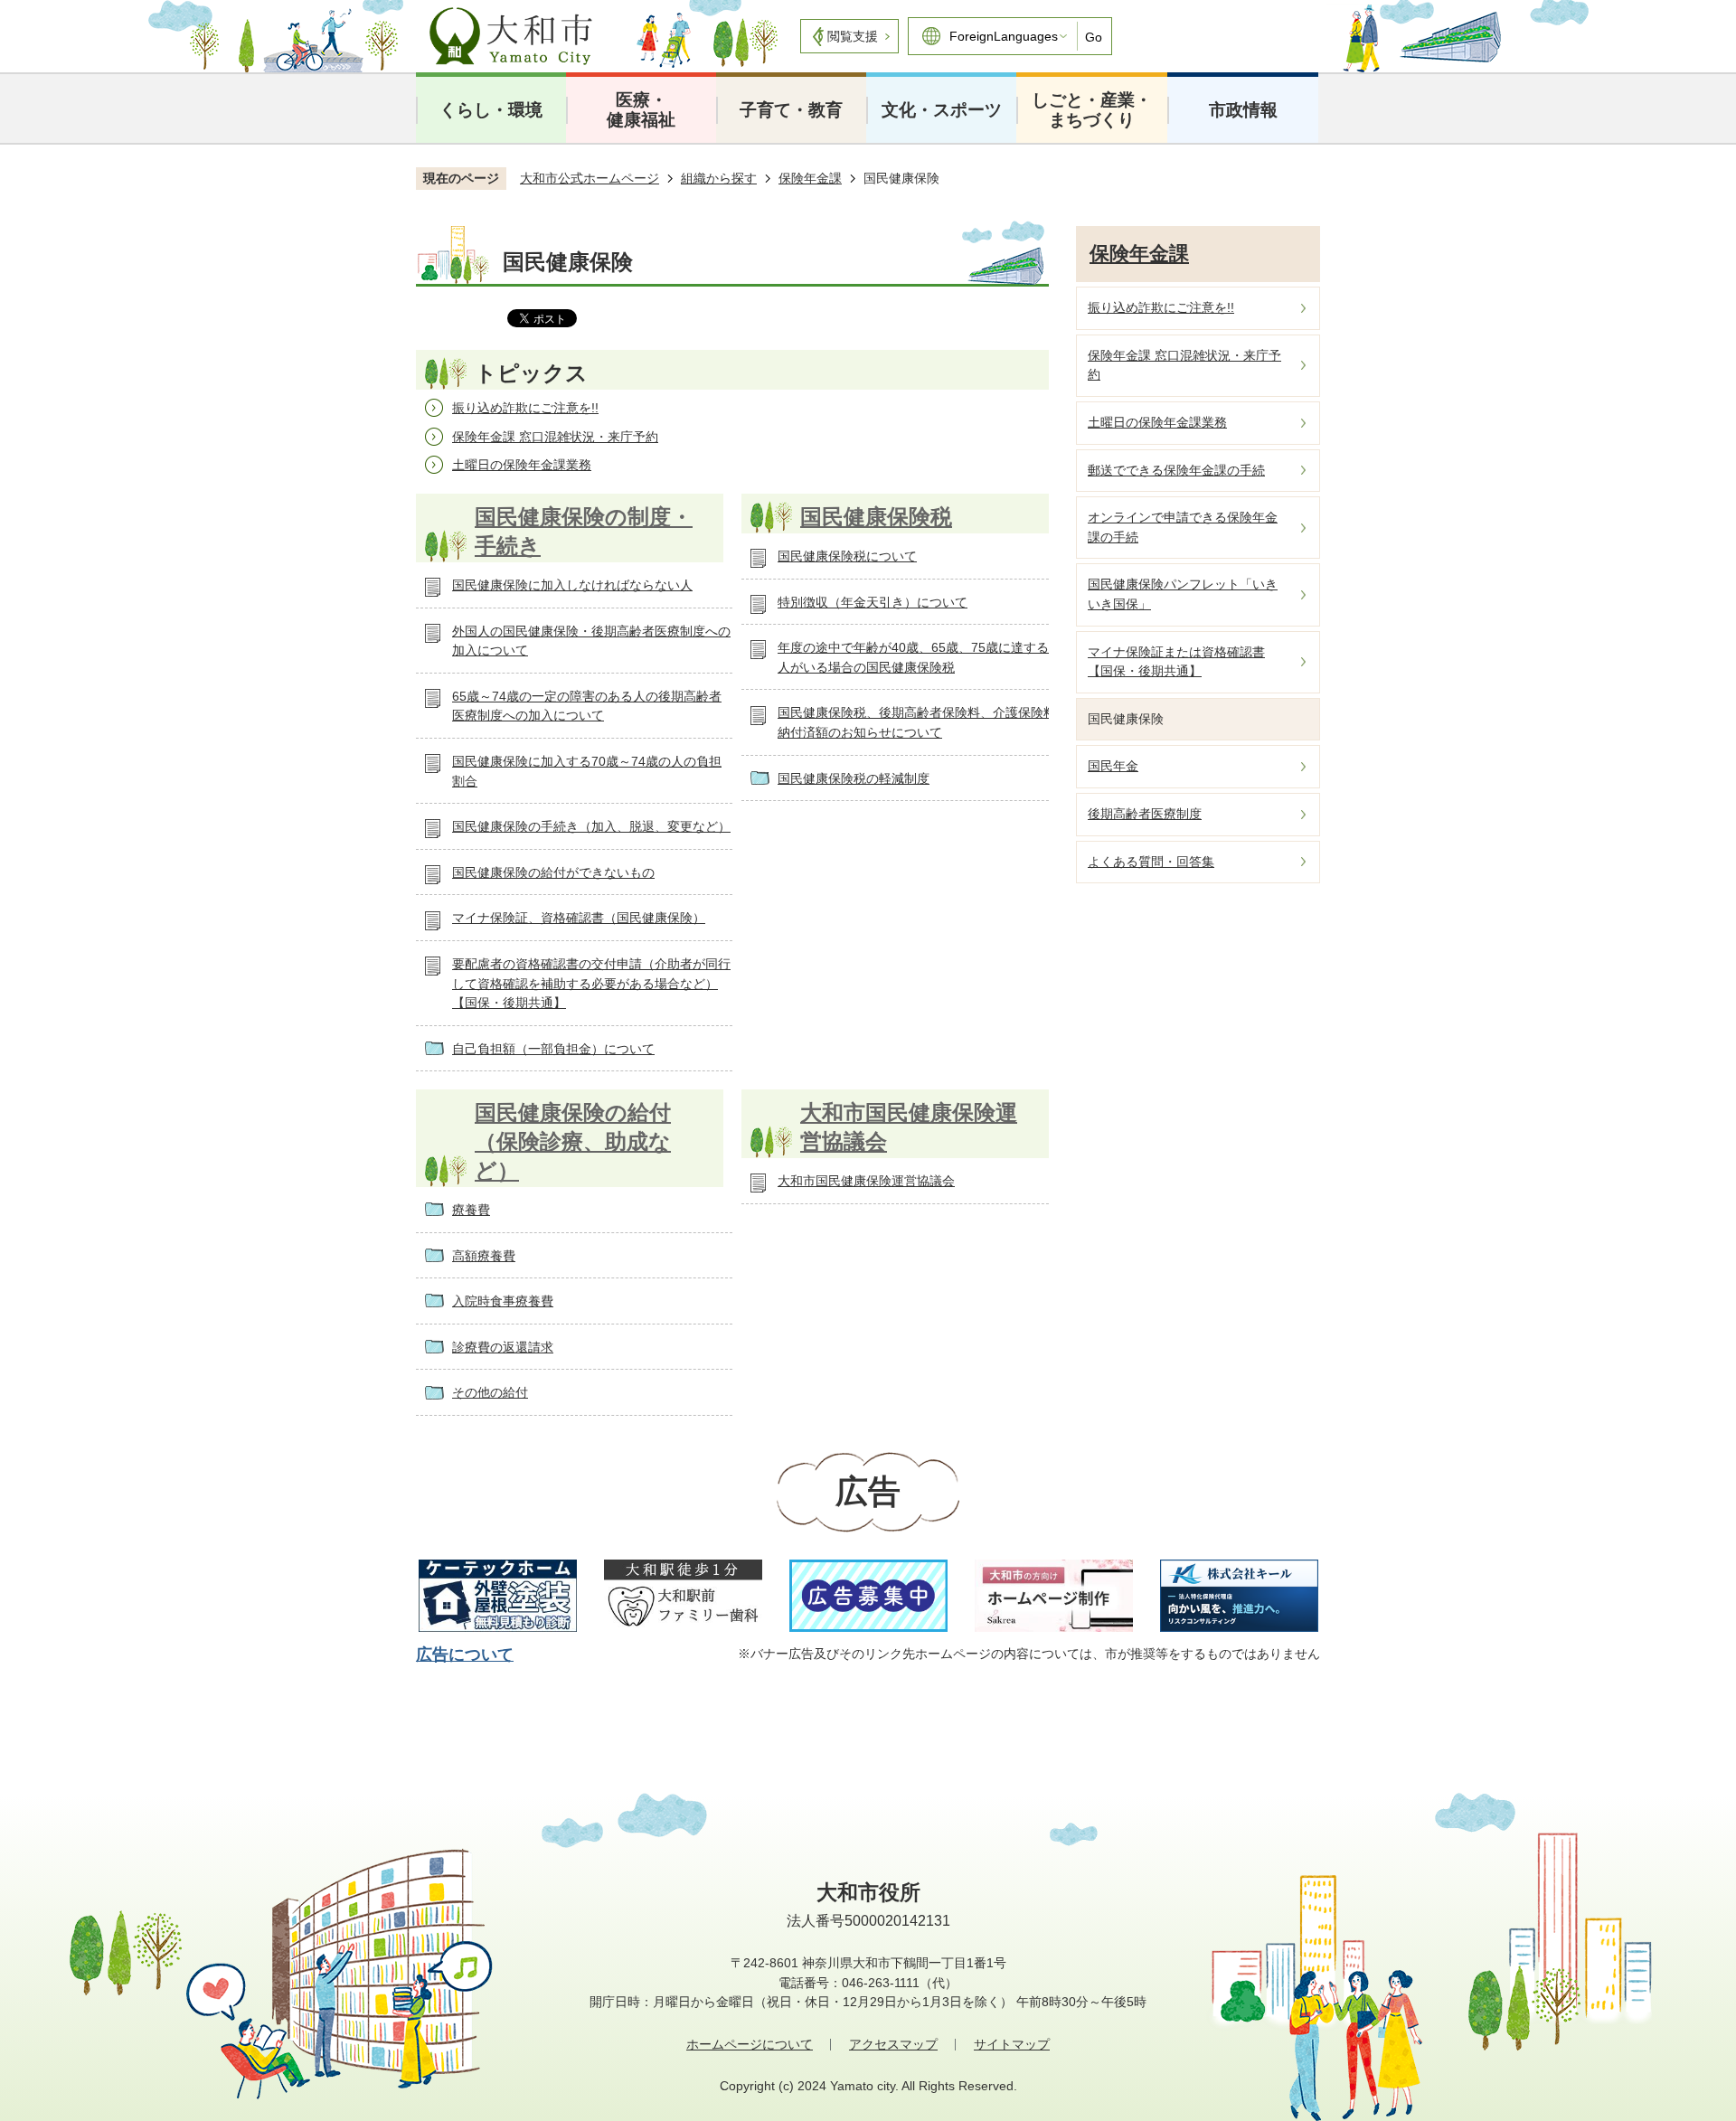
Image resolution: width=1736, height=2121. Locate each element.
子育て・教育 (791, 110)
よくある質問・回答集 (1151, 862)
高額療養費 (484, 1256)
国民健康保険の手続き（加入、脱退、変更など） (591, 826)
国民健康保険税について (847, 556)
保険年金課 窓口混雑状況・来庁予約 (555, 437)
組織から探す (719, 178)
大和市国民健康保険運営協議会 (866, 1181)
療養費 (471, 1210)
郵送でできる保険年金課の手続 (1176, 470)
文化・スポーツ (942, 110)
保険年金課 (810, 178)
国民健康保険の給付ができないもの (553, 872)
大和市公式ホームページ (590, 178)
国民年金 (1113, 766)
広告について (465, 1654)
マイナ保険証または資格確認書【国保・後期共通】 (1176, 662)
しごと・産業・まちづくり (1092, 110)
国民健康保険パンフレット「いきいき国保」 (1183, 594)
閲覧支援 (853, 36)
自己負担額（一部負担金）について (553, 1049)
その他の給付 (490, 1392)
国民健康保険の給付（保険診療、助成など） (573, 1141)
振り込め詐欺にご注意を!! (525, 408)
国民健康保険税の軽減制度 (854, 778)
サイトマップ (1012, 2044)
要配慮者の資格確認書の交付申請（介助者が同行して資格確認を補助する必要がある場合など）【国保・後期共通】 (591, 983)
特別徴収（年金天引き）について (873, 602)
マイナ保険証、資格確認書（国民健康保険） (579, 918)
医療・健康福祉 (641, 110)
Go (1094, 37)
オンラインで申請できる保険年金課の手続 (1183, 527)
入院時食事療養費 (503, 1301)
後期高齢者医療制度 (1145, 814)
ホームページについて (750, 2044)
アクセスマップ (893, 2044)
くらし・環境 (491, 110)
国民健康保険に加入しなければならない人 (572, 585)
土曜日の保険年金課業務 (522, 465)
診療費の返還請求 (503, 1347)
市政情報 (1243, 110)
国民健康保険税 (876, 517)
